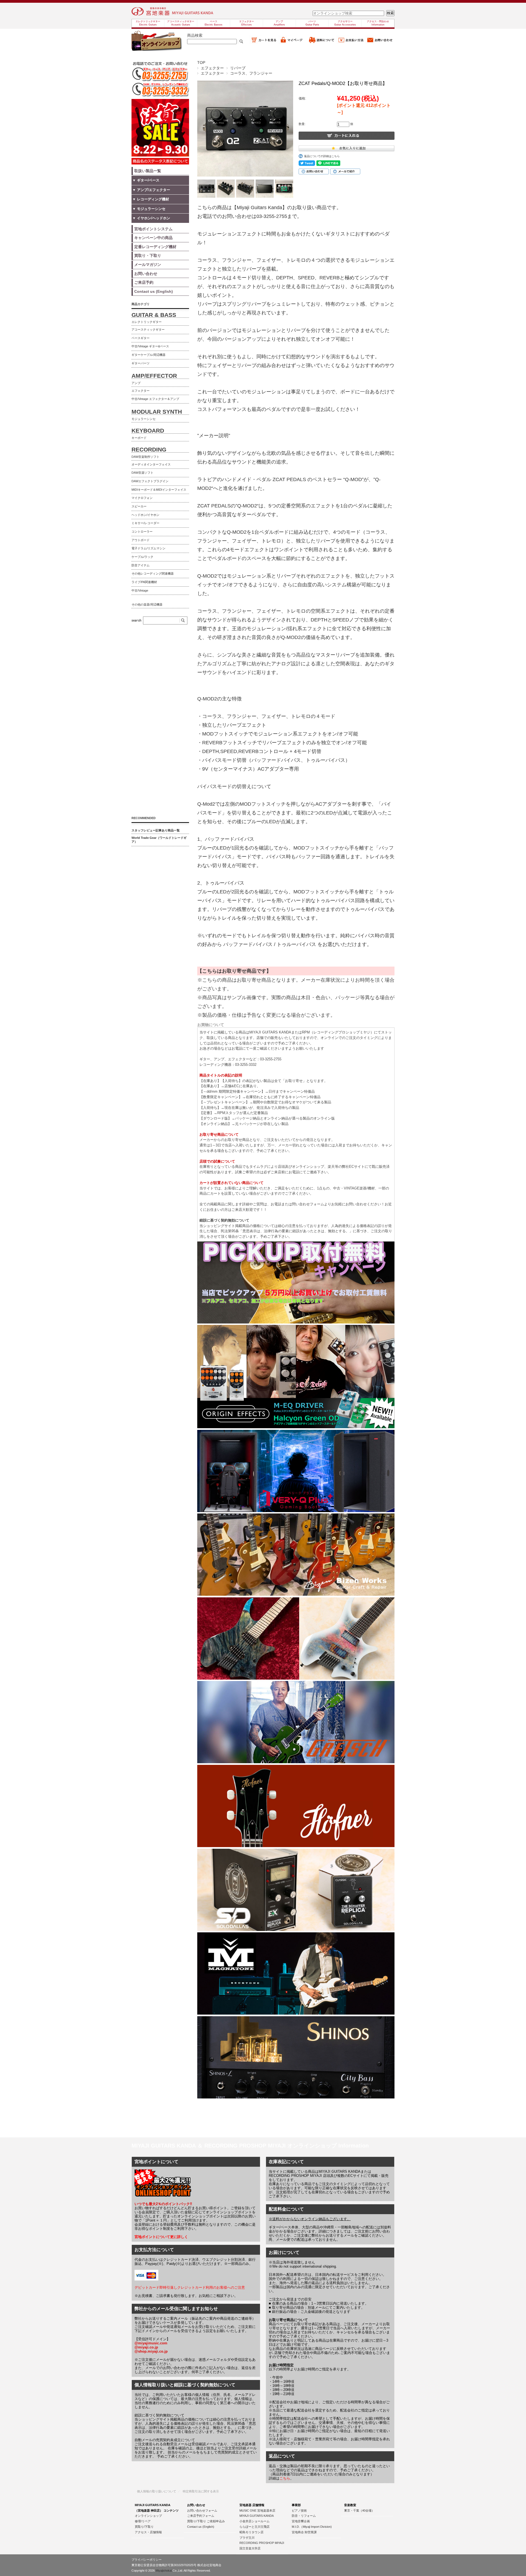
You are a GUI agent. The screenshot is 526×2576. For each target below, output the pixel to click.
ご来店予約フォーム (201, 2516)
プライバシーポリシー (147, 2560)
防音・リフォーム (304, 2516)
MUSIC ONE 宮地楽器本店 (257, 2510)
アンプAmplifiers (279, 23)
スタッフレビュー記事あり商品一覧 (156, 830)
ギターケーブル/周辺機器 (148, 355)
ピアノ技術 (299, 2510)
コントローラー (142, 532)
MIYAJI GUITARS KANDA (257, 2516)
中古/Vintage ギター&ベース (150, 346)
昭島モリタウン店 (251, 2532)
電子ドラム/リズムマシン (148, 548)
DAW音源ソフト (142, 473)
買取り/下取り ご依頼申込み (206, 2521)
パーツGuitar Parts (312, 23)
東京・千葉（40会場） (359, 2510)
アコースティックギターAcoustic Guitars (181, 23)
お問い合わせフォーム (202, 2510)
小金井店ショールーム (255, 2521)
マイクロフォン (142, 498)
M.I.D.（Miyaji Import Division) (312, 2527)
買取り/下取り (144, 2527)
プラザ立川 (247, 2538)
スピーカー (139, 506)
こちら (285, 2478)
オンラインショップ (148, 2516)
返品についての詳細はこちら (322, 156)
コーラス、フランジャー (251, 73)
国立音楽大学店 (250, 2548)
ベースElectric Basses (214, 23)
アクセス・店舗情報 (148, 2532)
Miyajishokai (164, 2571)
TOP (201, 63)
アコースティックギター (148, 330)
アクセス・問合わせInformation (378, 23)
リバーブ (238, 68)
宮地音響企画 (301, 2521)
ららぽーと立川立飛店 (255, 2527)
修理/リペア (143, 2521)
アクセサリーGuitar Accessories (345, 23)
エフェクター (212, 68)
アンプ (136, 383)
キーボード (139, 438)
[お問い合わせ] (380, 42)
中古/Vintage (140, 590)
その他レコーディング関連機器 (153, 573)
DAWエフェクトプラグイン (150, 481)
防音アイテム (141, 565)
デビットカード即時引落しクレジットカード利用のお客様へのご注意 (190, 2287)
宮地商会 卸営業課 (304, 2532)
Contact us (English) (201, 2527)
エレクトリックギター (147, 322)
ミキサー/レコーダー (145, 523)
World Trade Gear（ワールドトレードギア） (159, 840)
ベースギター (141, 338)
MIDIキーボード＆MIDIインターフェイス (159, 490)
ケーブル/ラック (142, 557)
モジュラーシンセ (144, 419)
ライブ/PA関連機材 (144, 582)
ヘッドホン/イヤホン (145, 515)
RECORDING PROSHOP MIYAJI (262, 2543)
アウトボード (141, 540)
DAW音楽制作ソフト (145, 457)
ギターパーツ (141, 363)
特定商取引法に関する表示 (201, 2491)
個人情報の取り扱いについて (157, 2491)
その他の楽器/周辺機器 (147, 604)
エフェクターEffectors (247, 23)
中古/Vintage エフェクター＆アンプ (155, 399)
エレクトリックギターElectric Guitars (148, 23)
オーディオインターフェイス (151, 464)
